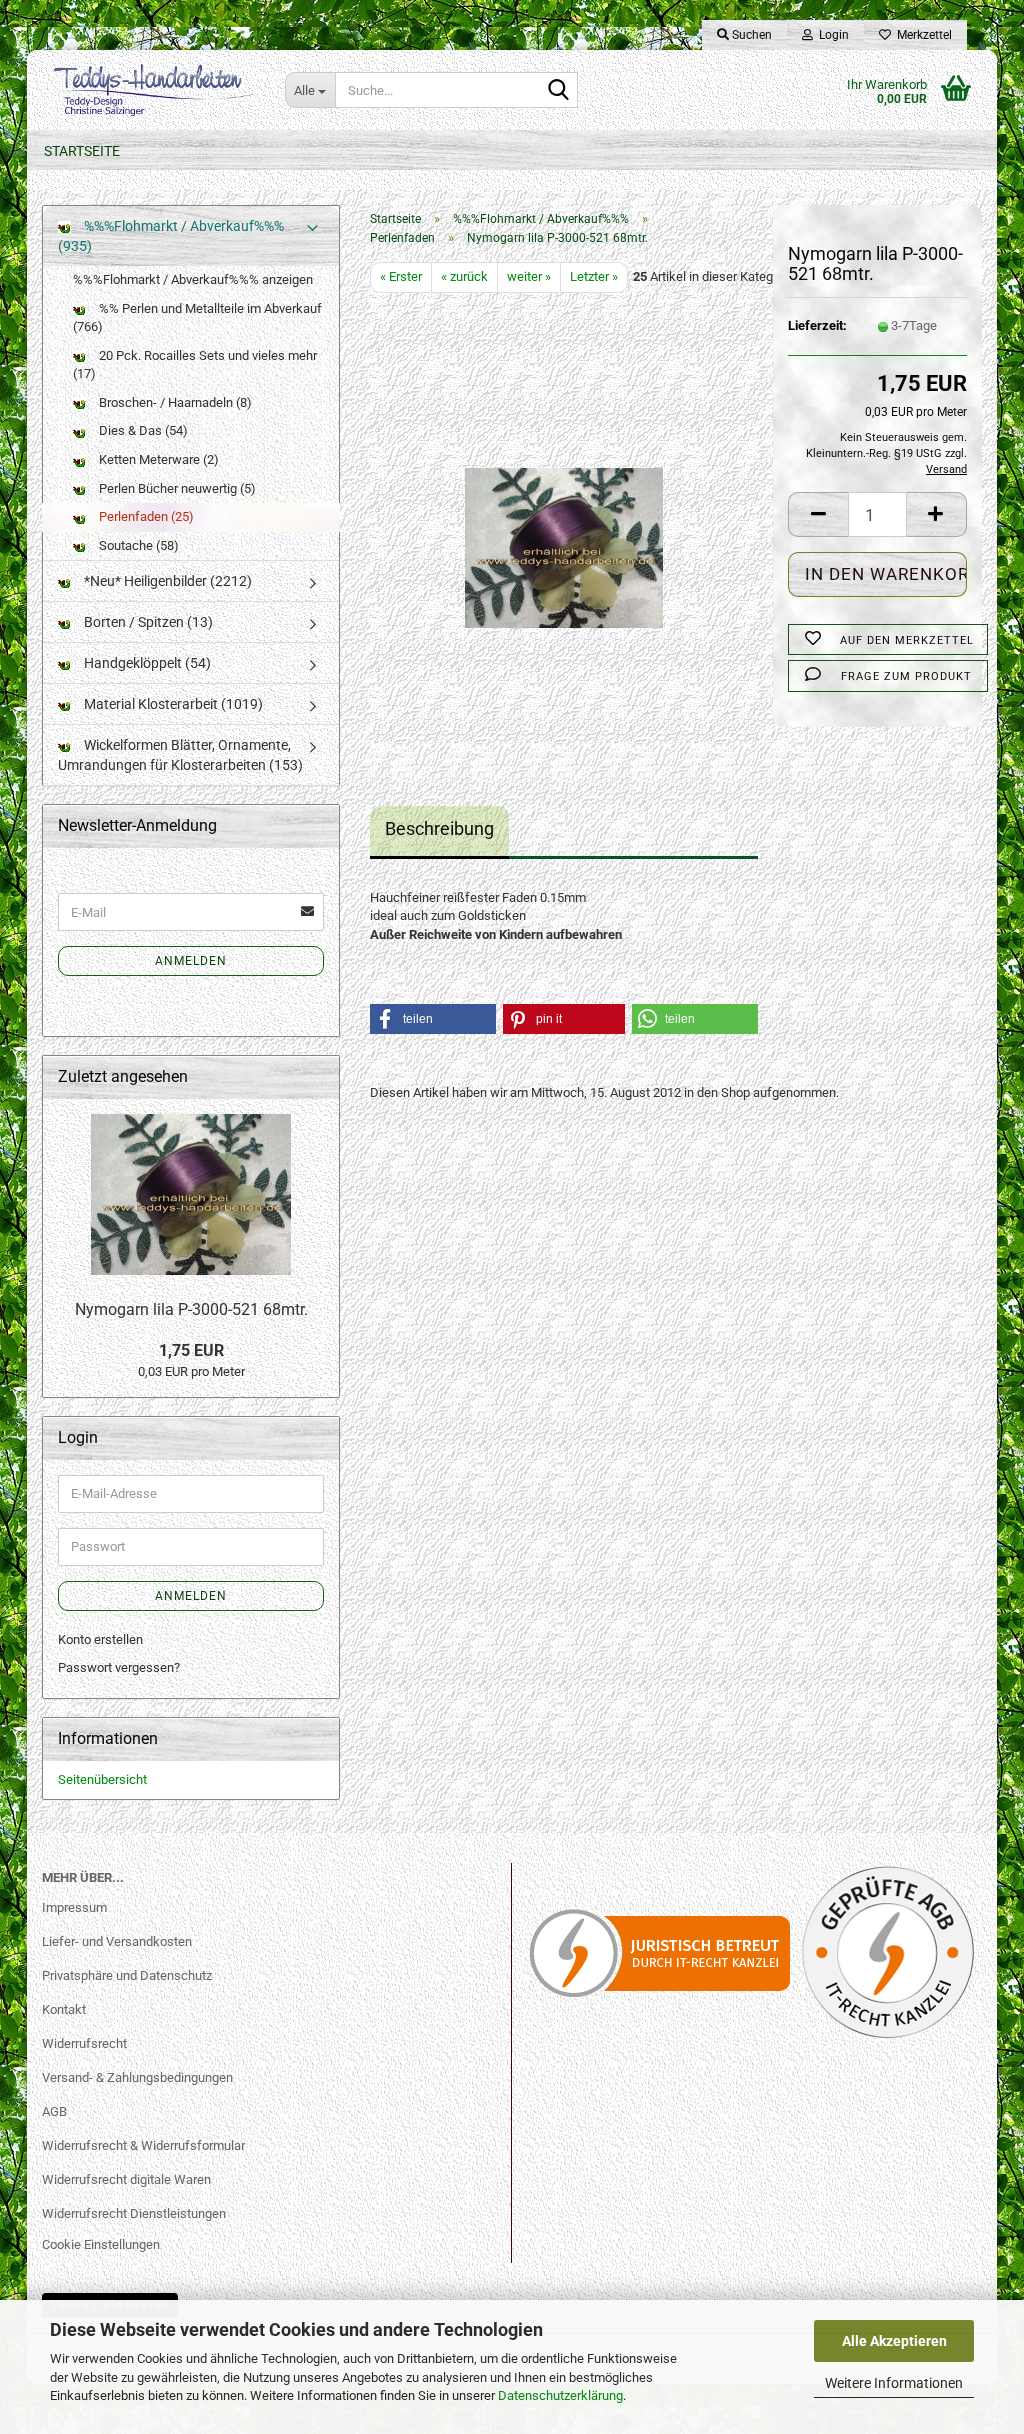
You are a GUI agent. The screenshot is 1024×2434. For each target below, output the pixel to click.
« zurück (464, 276)
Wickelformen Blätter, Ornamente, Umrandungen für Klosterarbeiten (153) (180, 755)
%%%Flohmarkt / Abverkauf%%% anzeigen (193, 279)
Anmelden (191, 961)
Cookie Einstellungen (101, 2244)
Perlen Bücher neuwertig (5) (176, 488)
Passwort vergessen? (119, 1667)
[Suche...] (559, 91)
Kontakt (64, 2009)
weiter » (529, 276)
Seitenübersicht (102, 1779)
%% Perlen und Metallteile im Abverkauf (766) (197, 318)
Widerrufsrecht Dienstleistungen (134, 2213)
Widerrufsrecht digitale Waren (126, 2179)
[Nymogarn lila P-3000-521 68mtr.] (564, 516)
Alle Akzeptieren (894, 2341)
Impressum (74, 1907)
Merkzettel (921, 35)
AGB (54, 2111)
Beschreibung (439, 828)
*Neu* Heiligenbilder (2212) (166, 581)
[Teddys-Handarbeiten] (148, 90)
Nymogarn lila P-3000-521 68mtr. (191, 1309)
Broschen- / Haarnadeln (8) (174, 402)
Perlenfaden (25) (145, 516)
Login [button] (831, 35)
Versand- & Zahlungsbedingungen (137, 2077)
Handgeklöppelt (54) (146, 663)
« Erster (401, 276)
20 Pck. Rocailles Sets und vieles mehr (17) (195, 365)
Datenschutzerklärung (560, 2395)
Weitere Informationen (894, 2383)
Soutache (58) (137, 545)
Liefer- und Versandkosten (117, 1941)
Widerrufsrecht (84, 2043)
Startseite (82, 151)
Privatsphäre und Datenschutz (127, 1975)
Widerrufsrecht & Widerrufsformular (143, 2145)
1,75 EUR (191, 1350)
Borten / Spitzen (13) (147, 622)
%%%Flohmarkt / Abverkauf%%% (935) (171, 236)
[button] (818, 514)
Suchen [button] (750, 35)
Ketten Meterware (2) (157, 459)
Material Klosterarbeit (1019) (172, 704)
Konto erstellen (100, 1639)
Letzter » (594, 276)
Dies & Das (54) (142, 430)
